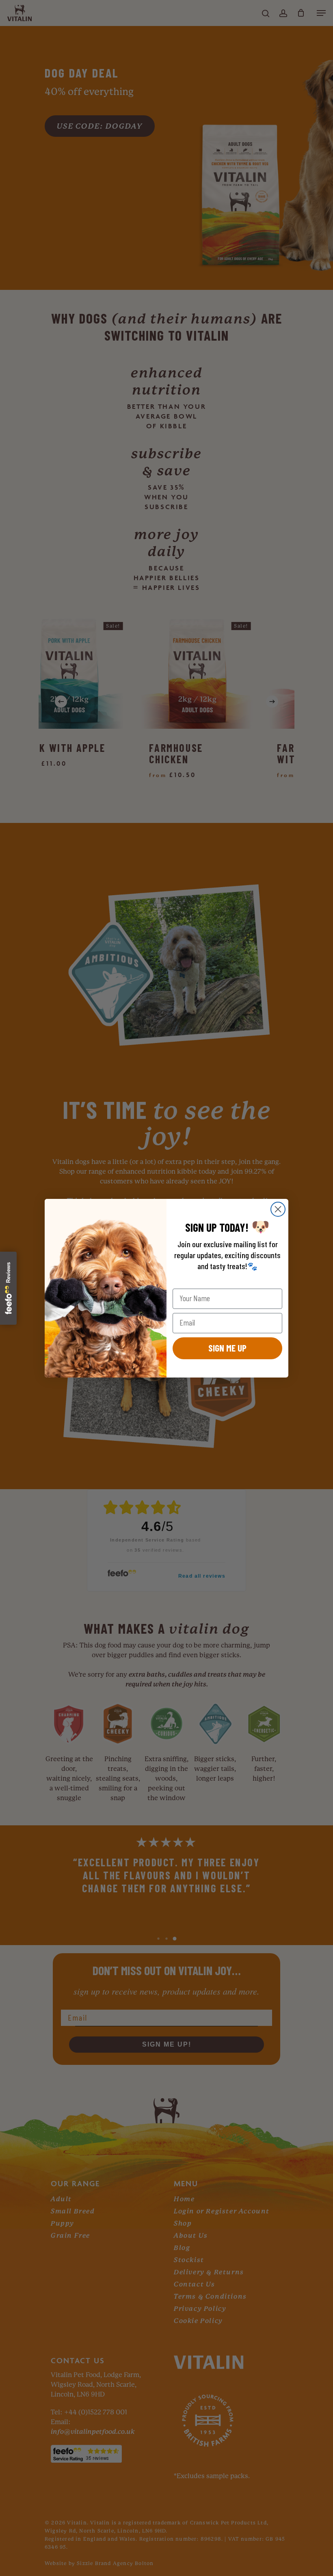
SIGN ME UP (227, 1348)
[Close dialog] (278, 1209)
